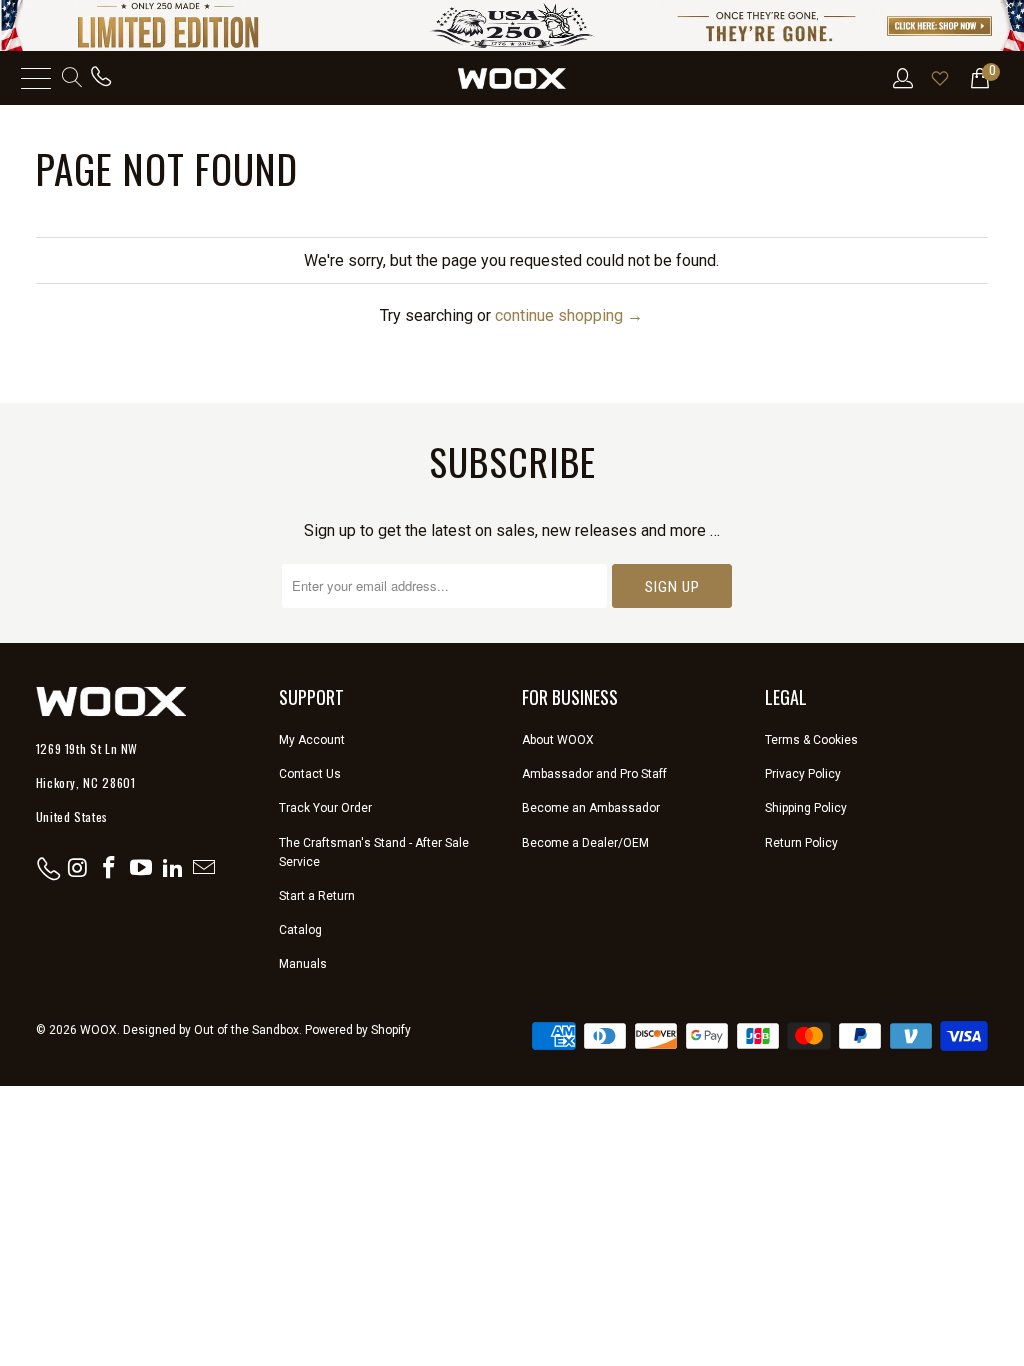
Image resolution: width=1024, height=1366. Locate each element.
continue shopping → (569, 315)
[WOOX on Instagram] (78, 869)
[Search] (70, 78)
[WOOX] (512, 78)
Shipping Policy (806, 808)
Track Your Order (325, 808)
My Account (312, 740)
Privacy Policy (803, 774)
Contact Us (310, 774)
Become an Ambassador (591, 808)
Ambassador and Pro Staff (594, 774)
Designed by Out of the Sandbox (211, 1030)
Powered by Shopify (358, 1030)
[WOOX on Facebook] (110, 869)
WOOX (98, 1030)
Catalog (300, 930)
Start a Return (317, 896)
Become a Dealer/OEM (585, 843)
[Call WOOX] (101, 78)
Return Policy (801, 843)
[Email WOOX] (205, 869)
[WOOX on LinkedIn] (173, 869)
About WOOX (558, 740)
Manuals (303, 964)
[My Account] (901, 78)
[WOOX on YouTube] (142, 869)
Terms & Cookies (811, 740)
